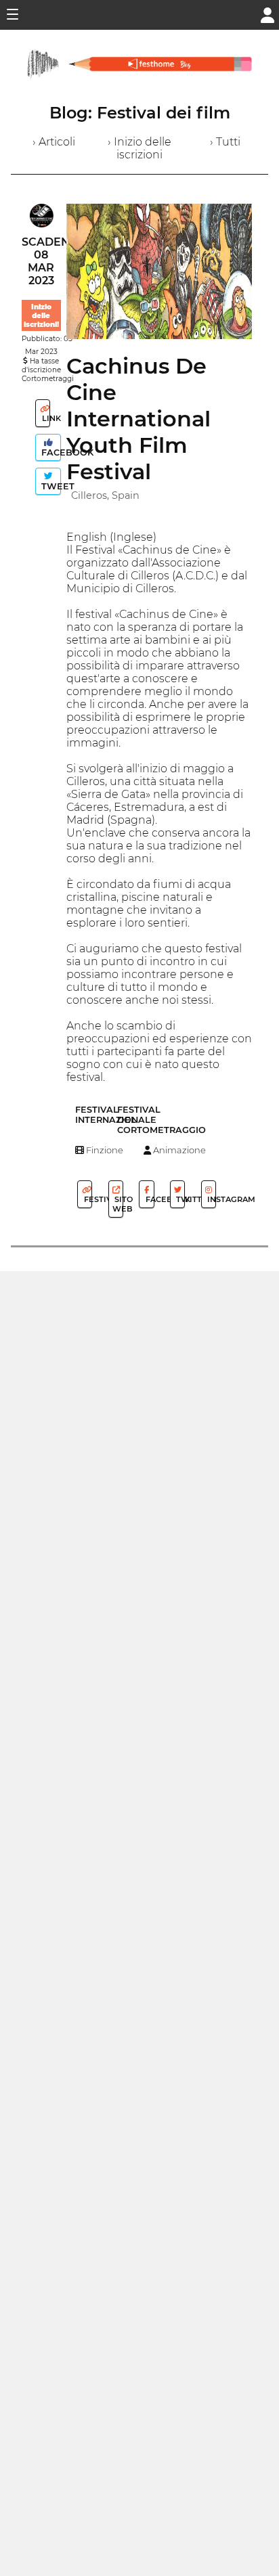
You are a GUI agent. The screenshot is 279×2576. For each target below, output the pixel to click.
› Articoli (54, 142)
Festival (87, 1199)
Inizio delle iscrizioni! (41, 316)
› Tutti (225, 142)
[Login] (267, 14)
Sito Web (118, 1204)
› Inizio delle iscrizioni (139, 148)
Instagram (211, 1199)
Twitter (179, 1199)
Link (45, 418)
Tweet (50, 486)
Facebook (50, 452)
